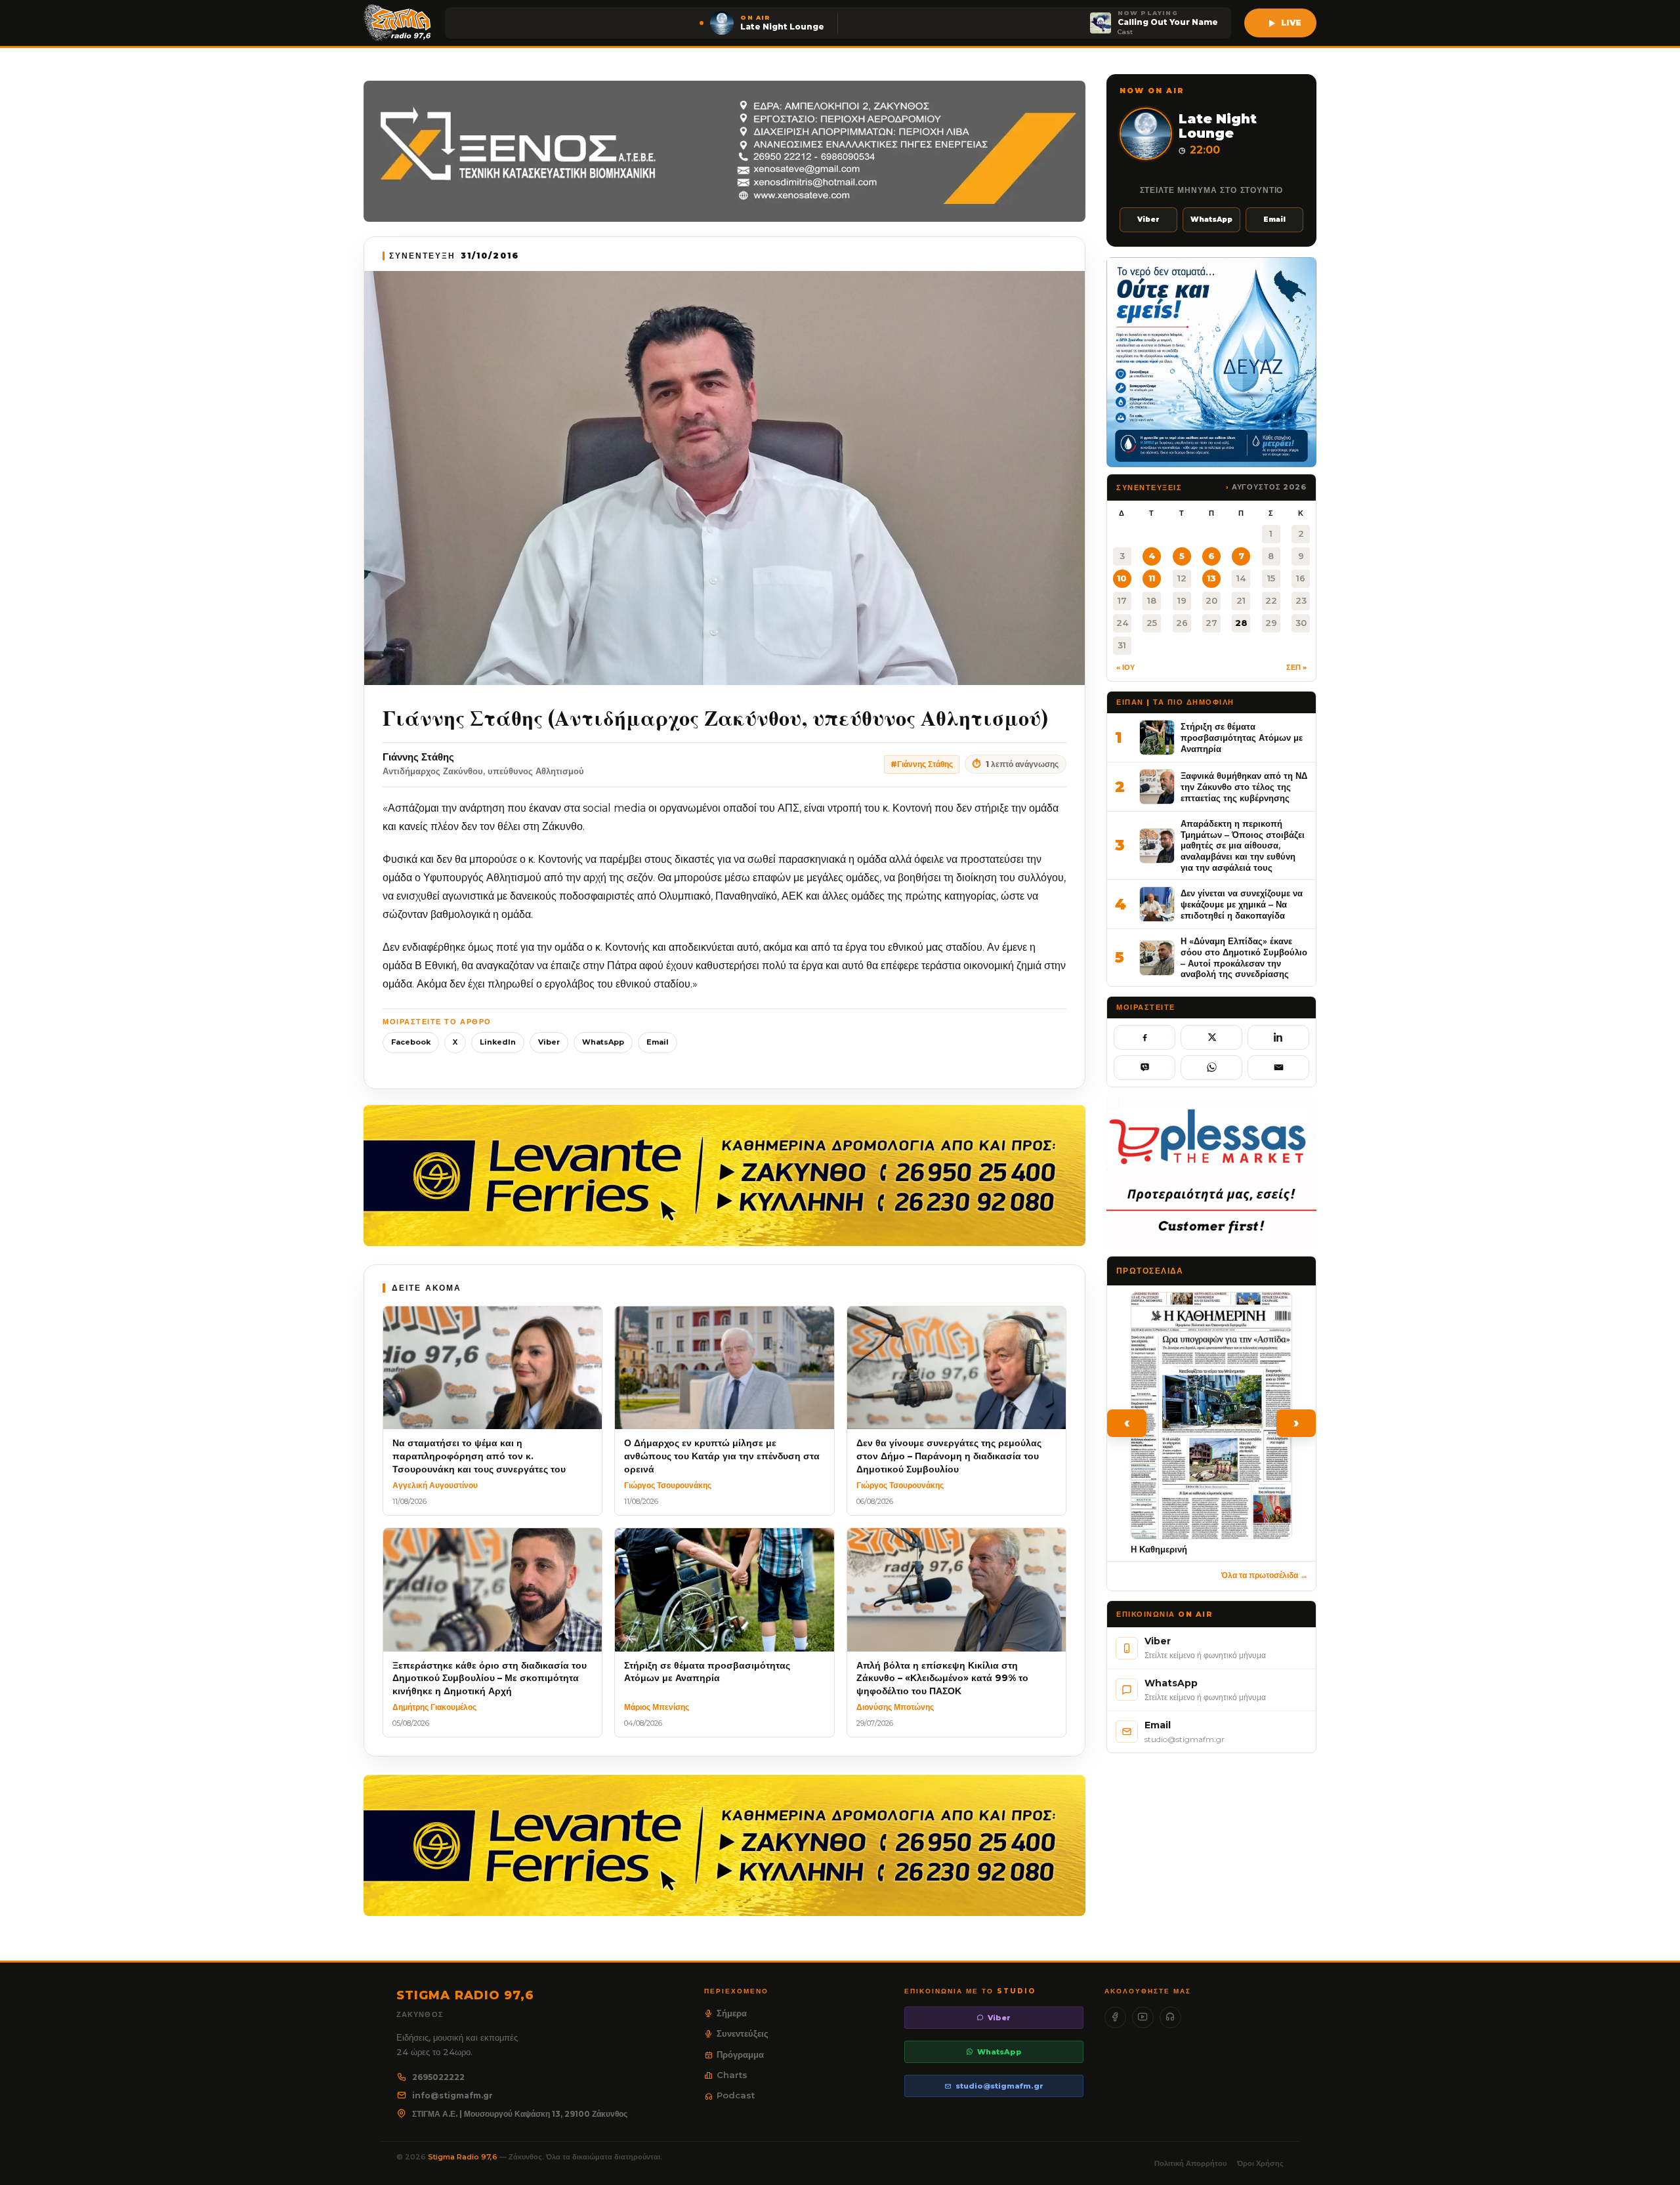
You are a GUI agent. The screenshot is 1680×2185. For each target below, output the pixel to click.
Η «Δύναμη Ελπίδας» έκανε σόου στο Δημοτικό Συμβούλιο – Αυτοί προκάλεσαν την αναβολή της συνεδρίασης (1244, 957)
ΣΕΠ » (1296, 667)
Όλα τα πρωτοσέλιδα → (1265, 1575)
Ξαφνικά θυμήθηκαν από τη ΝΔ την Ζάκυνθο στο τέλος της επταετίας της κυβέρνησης (1244, 786)
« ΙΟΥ (1125, 667)
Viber (549, 1042)
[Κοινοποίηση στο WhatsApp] (1211, 1068)
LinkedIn (498, 1042)
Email (658, 1042)
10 (1122, 578)
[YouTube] (1143, 2017)
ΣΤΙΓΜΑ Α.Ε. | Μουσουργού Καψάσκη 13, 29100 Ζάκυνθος (520, 2114)
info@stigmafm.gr (452, 2095)
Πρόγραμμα (740, 2054)
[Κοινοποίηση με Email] (1278, 1068)
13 (1211, 578)
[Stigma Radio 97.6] (398, 23)
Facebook (411, 1042)
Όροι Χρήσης (1260, 2163)
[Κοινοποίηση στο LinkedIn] (1278, 1037)
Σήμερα (732, 2013)
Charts (732, 2075)
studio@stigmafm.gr (999, 2086)
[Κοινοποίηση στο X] (1211, 1037)
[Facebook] (1115, 2017)
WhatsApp (603, 1042)
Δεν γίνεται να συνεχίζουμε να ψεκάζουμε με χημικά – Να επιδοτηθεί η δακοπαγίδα (1242, 904)
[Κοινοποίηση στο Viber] (1144, 1068)
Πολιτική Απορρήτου (1190, 2163)
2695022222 (438, 2077)
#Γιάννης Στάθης (922, 764)
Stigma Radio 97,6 (464, 2157)
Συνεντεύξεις (743, 2033)
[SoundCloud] (1170, 2017)
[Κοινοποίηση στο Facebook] (1144, 1037)
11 (1152, 578)
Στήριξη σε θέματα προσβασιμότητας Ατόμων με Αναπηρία (1242, 737)
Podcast (736, 2095)
